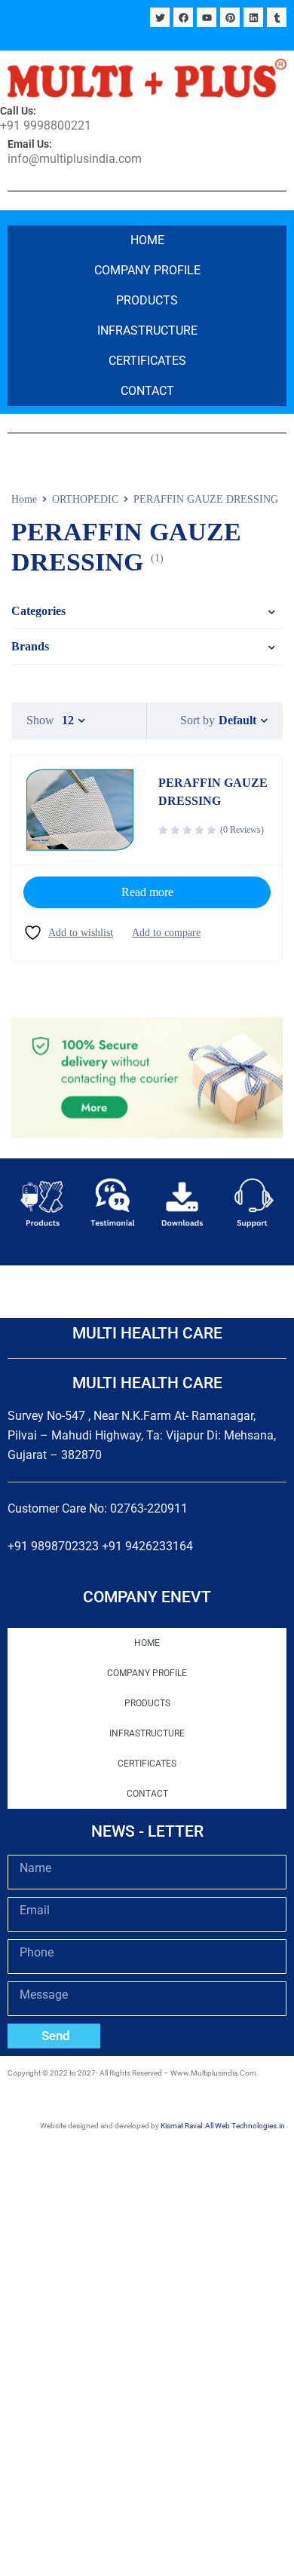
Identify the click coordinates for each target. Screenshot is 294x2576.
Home (147, 240)
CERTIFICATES (147, 361)
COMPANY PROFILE (147, 270)
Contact (147, 391)
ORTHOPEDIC (85, 499)
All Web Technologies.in (245, 2126)
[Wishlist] (68, 933)
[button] (24, 1200)
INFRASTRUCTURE (147, 330)
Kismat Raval (181, 2126)
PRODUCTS (147, 300)
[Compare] (166, 933)
